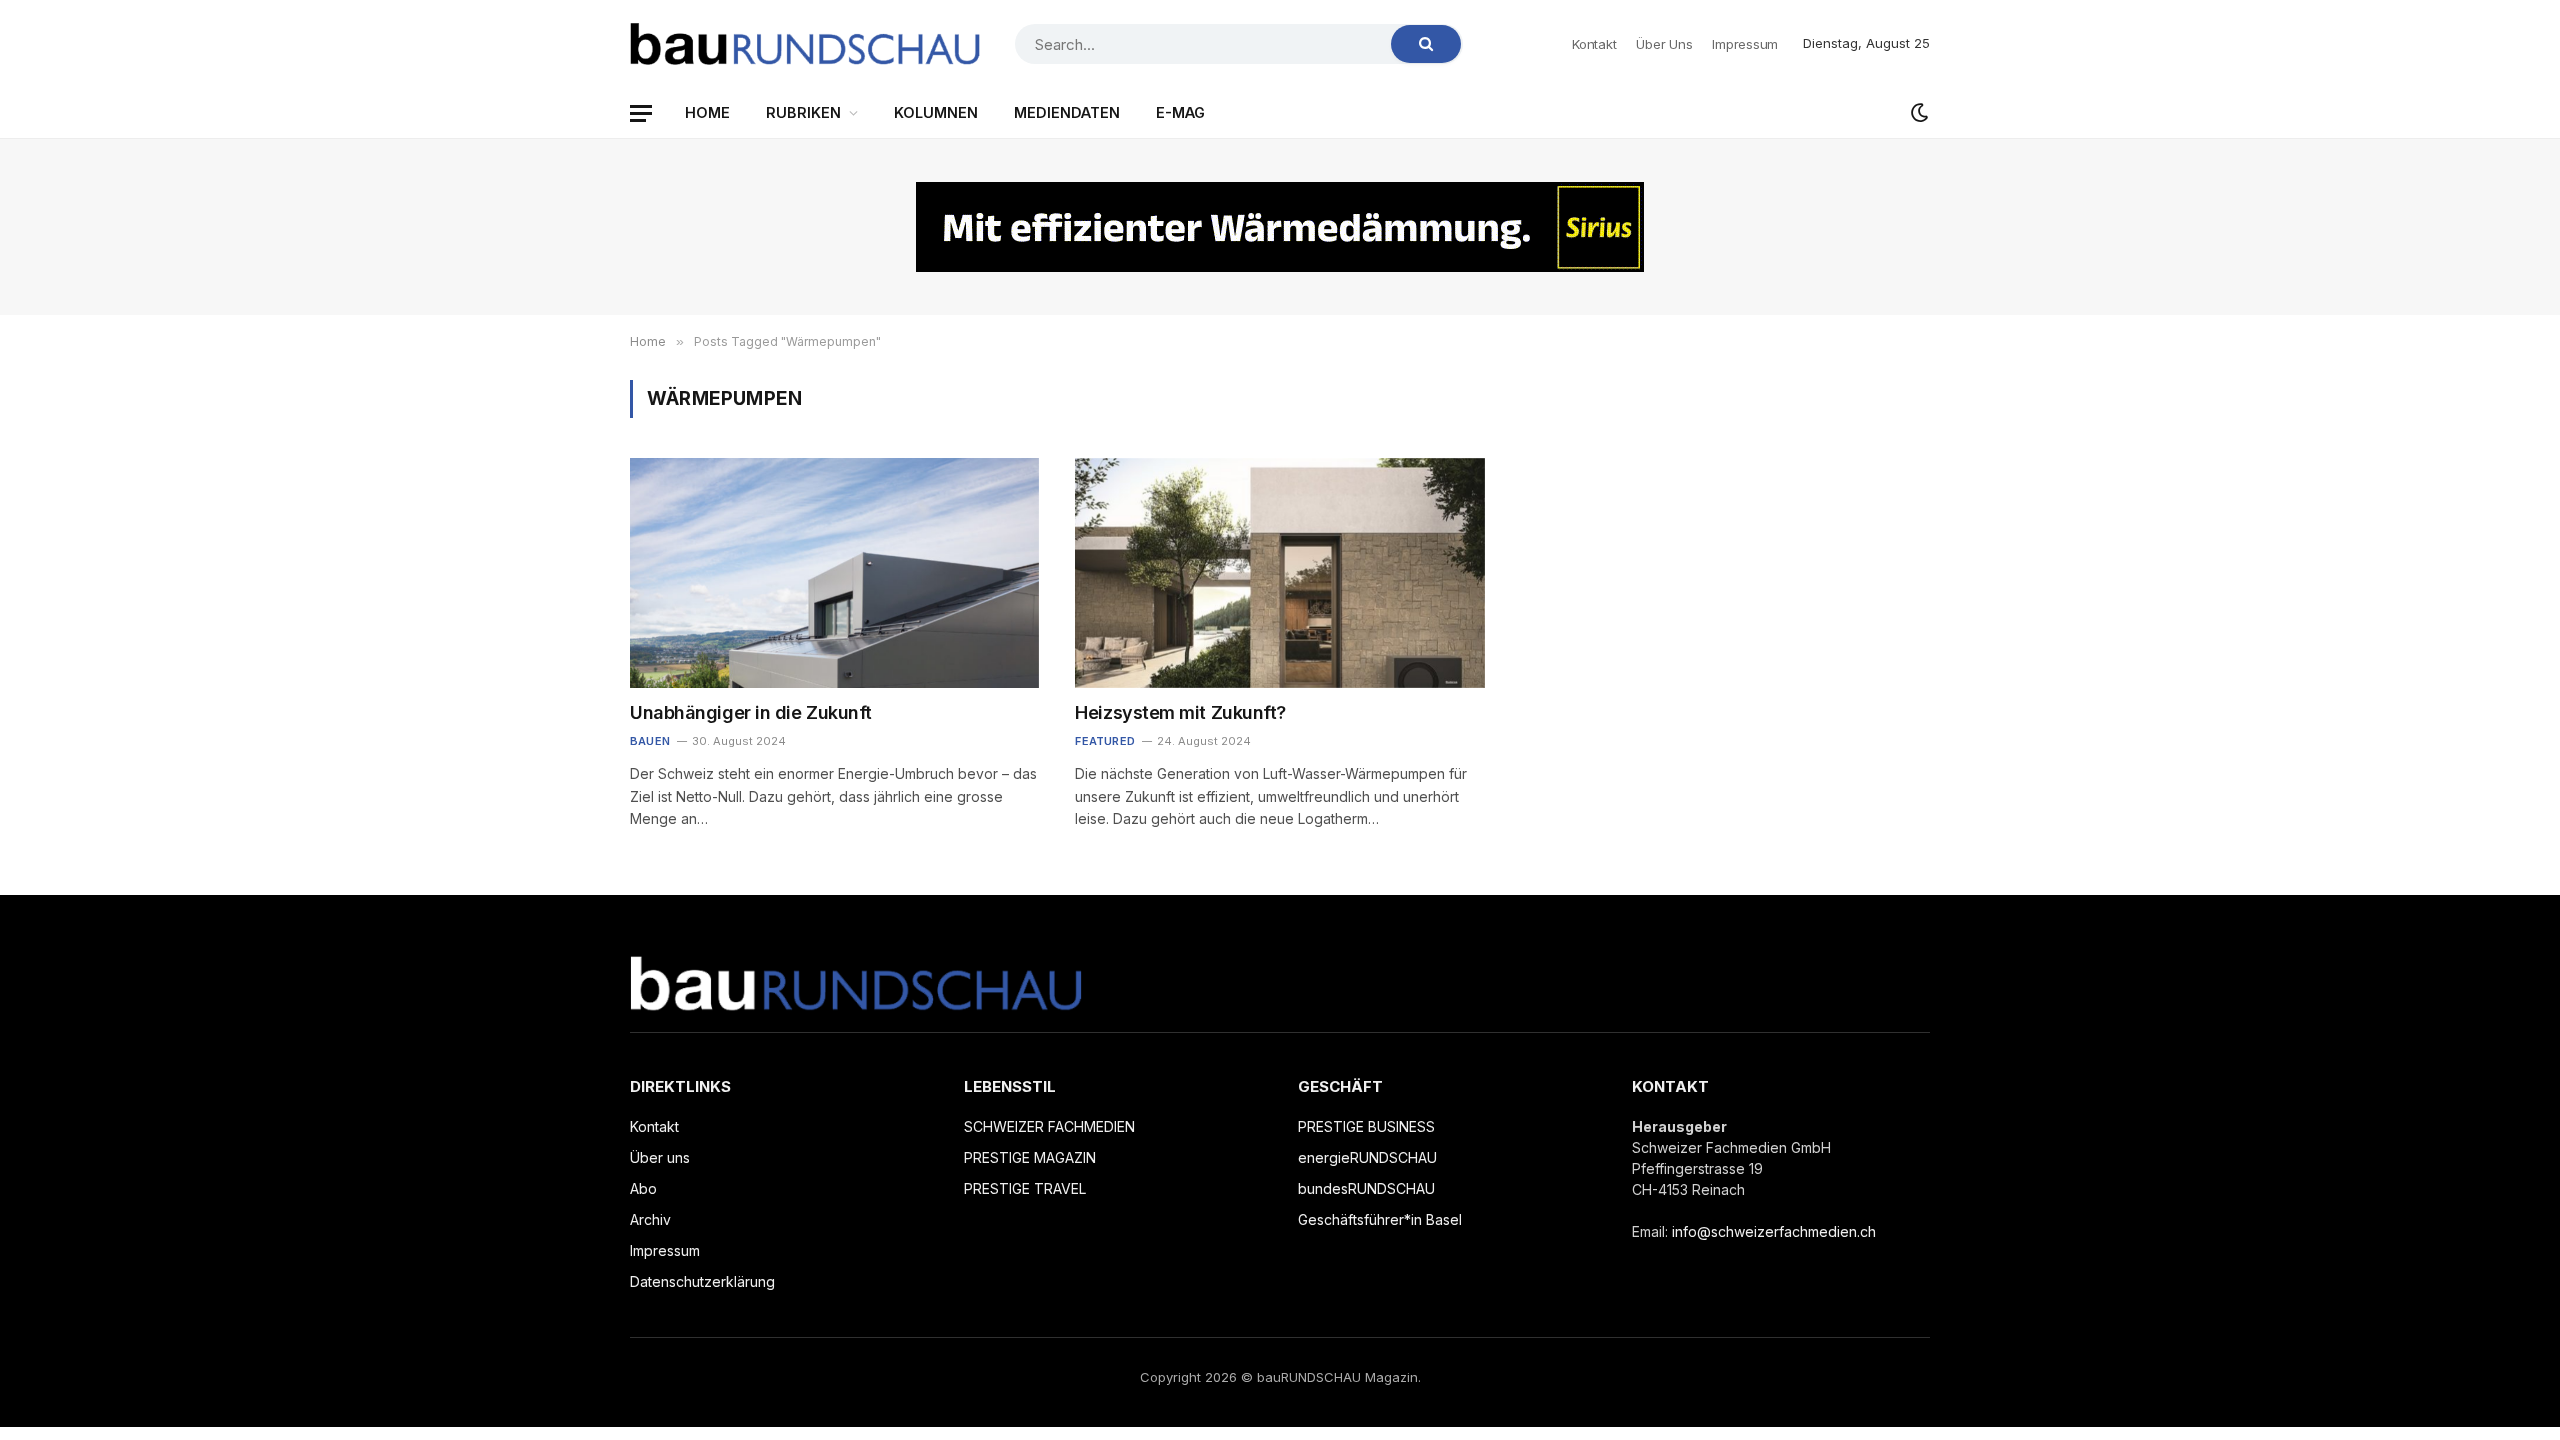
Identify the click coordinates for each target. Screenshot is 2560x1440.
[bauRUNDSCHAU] (805, 44)
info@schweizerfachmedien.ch (1774, 1231)
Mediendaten (1067, 112)
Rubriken (803, 112)
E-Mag (1180, 112)
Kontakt (1594, 44)
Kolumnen (936, 112)
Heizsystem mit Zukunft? (1180, 712)
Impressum (1745, 44)
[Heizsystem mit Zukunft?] (1279, 573)
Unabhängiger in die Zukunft (751, 712)
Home (707, 112)
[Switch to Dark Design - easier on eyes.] (1918, 113)
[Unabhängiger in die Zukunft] (834, 573)
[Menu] (641, 113)
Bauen (650, 741)
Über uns (1664, 44)
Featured (1105, 741)
